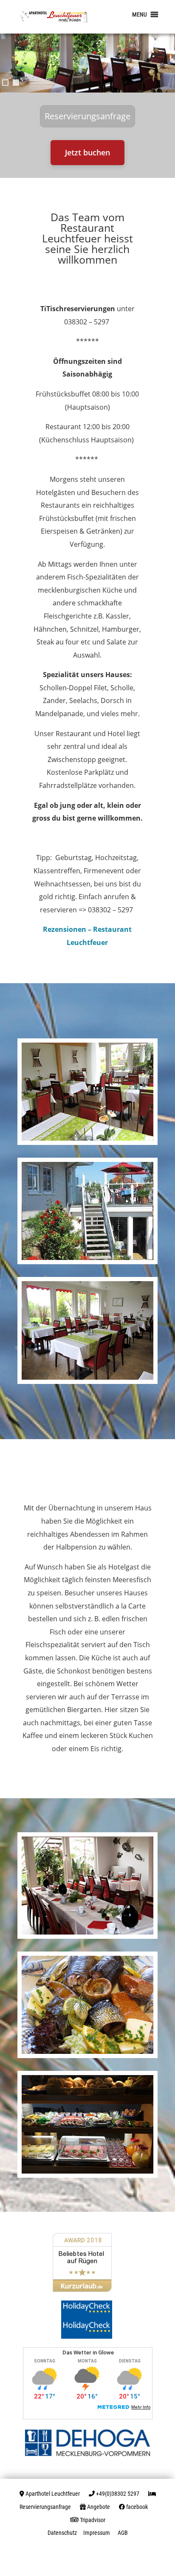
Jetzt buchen (87, 152)
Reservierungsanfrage (87, 116)
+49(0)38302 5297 (118, 2494)
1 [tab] (5, 83)
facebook (137, 2507)
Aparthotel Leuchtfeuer (53, 2494)
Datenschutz (62, 2533)
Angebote (99, 2507)
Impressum (97, 2533)
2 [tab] (16, 83)
